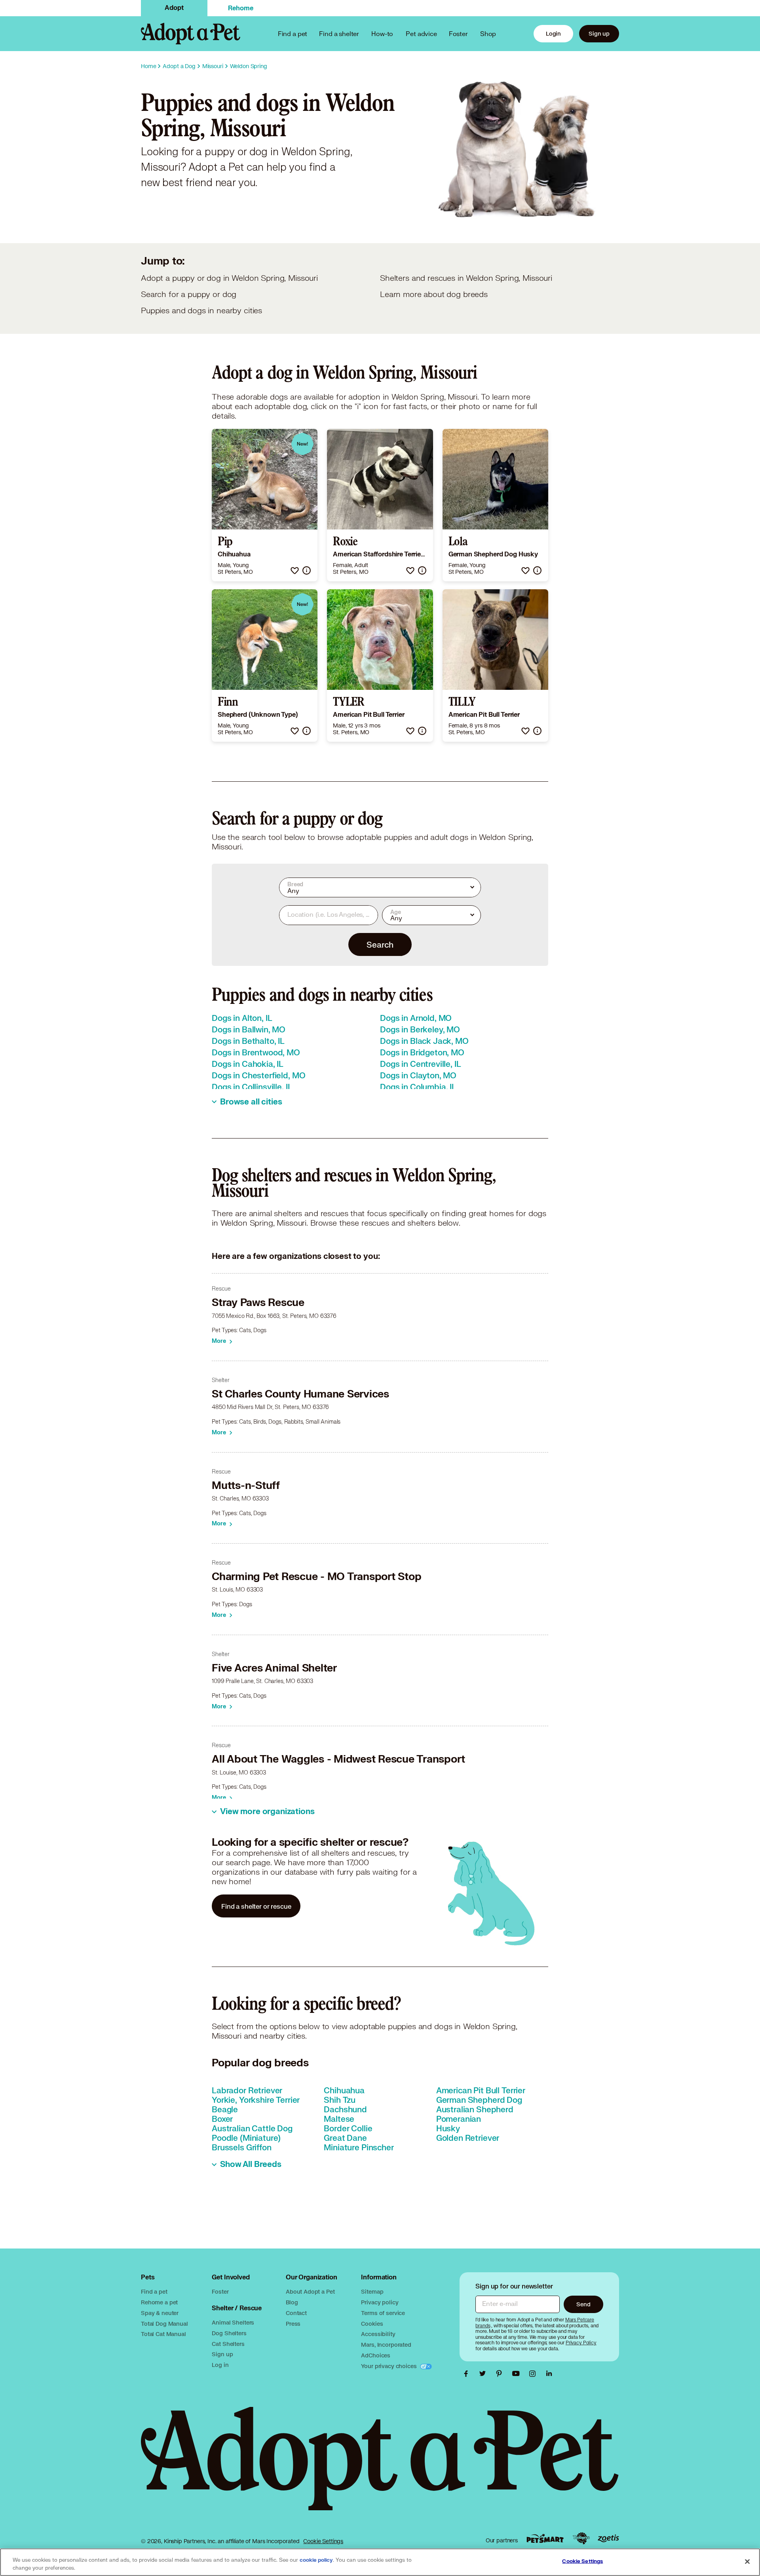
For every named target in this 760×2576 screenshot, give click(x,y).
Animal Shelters (233, 2322)
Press (293, 2324)
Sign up (599, 33)
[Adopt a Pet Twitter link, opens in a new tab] (484, 2374)
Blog (292, 2302)
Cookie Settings (323, 2541)
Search (380, 944)
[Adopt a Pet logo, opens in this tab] (380, 2467)
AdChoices (376, 2355)
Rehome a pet (159, 2302)
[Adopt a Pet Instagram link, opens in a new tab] (534, 2374)
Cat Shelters (228, 2344)
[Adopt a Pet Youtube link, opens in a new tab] (518, 2374)
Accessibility (378, 2334)
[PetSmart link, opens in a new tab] (545, 2539)
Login (553, 33)
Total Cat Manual (163, 2334)
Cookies (372, 2324)
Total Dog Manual (164, 2324)
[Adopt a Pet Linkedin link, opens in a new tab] (549, 2374)
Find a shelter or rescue (256, 1906)
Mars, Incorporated (386, 2345)
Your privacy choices (389, 2366)
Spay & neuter (160, 2313)
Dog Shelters (229, 2333)
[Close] (747, 2561)
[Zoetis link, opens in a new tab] (608, 2539)
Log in (220, 2365)
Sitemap (372, 2291)
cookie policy (316, 2560)
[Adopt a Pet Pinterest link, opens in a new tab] (501, 2374)
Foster (458, 33)
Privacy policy (380, 2302)
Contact (296, 2313)
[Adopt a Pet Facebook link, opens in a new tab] (468, 2374)
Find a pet (154, 2291)
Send (583, 2304)
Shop (488, 33)
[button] (295, 570)
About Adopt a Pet (310, 2291)
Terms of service (383, 2313)
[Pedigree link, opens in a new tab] (581, 2538)
